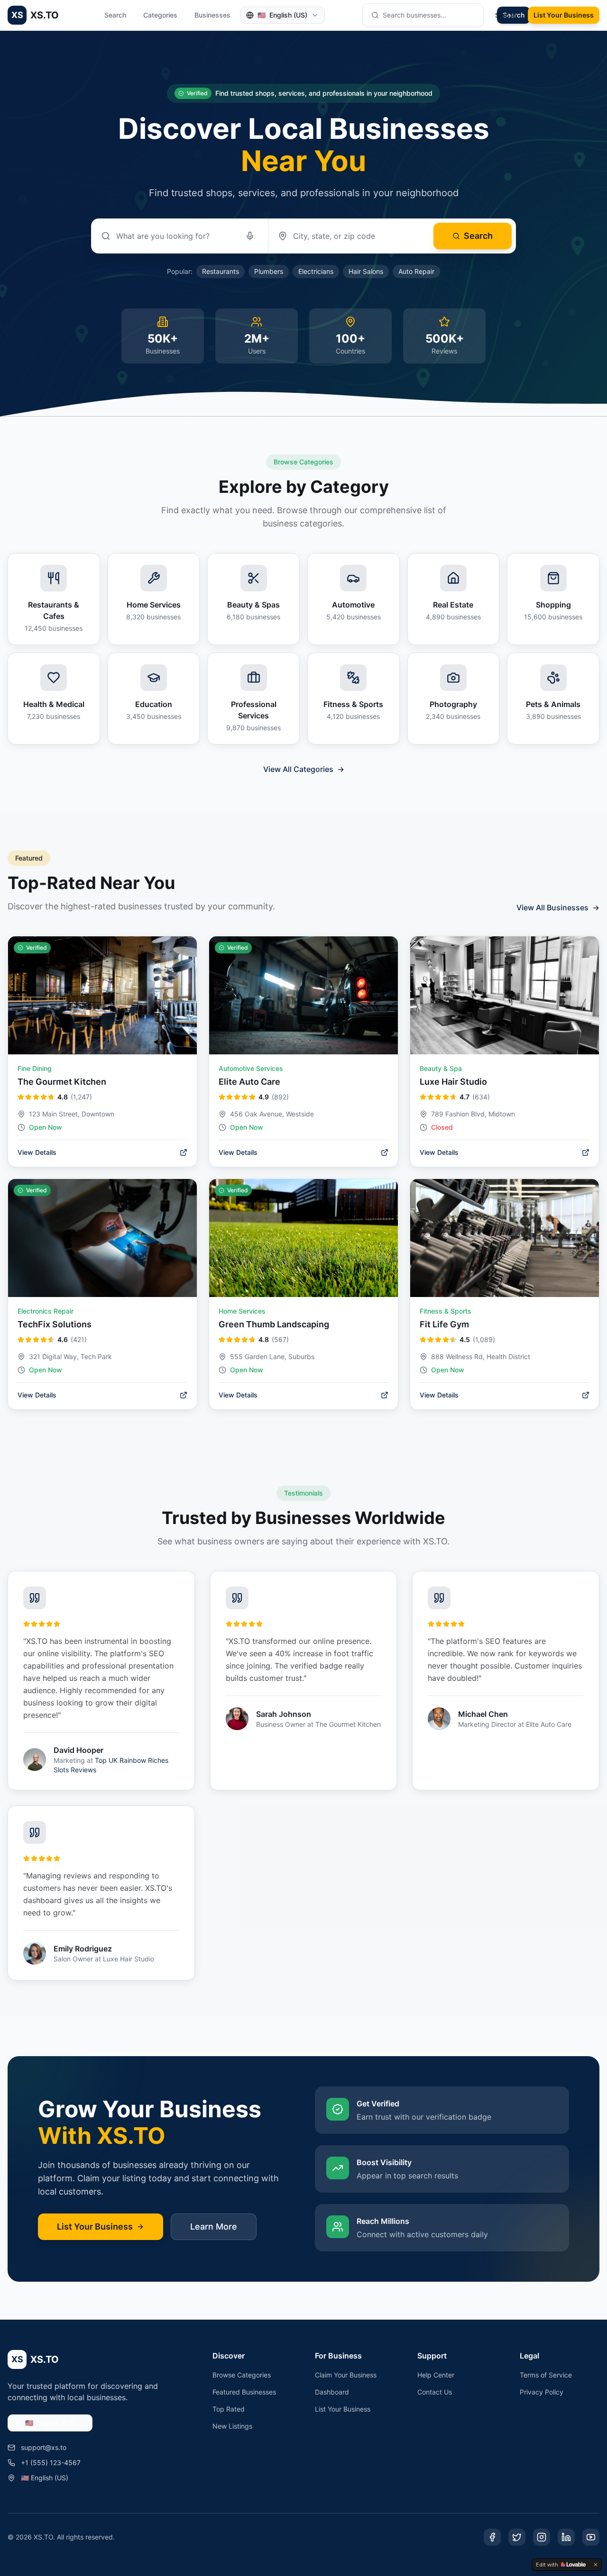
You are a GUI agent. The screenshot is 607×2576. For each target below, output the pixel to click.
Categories (160, 15)
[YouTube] (591, 2537)
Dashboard (332, 2392)
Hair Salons (366, 271)
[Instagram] (542, 2537)
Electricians (316, 271)
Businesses (212, 15)
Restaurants (221, 271)
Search (115, 15)
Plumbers (269, 271)
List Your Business (564, 15)
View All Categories (304, 769)
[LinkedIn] (566, 2537)
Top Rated (229, 2409)
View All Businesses (558, 907)
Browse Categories (242, 2375)
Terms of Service (546, 2375)
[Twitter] (517, 2537)
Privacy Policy (542, 2392)
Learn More (214, 2227)
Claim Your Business (346, 2375)
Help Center (436, 2375)
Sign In (506, 15)
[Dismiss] (596, 2565)
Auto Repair (416, 271)
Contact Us (435, 2392)
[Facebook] (492, 2537)
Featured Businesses (244, 2392)
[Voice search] (250, 236)
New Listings (232, 2426)
